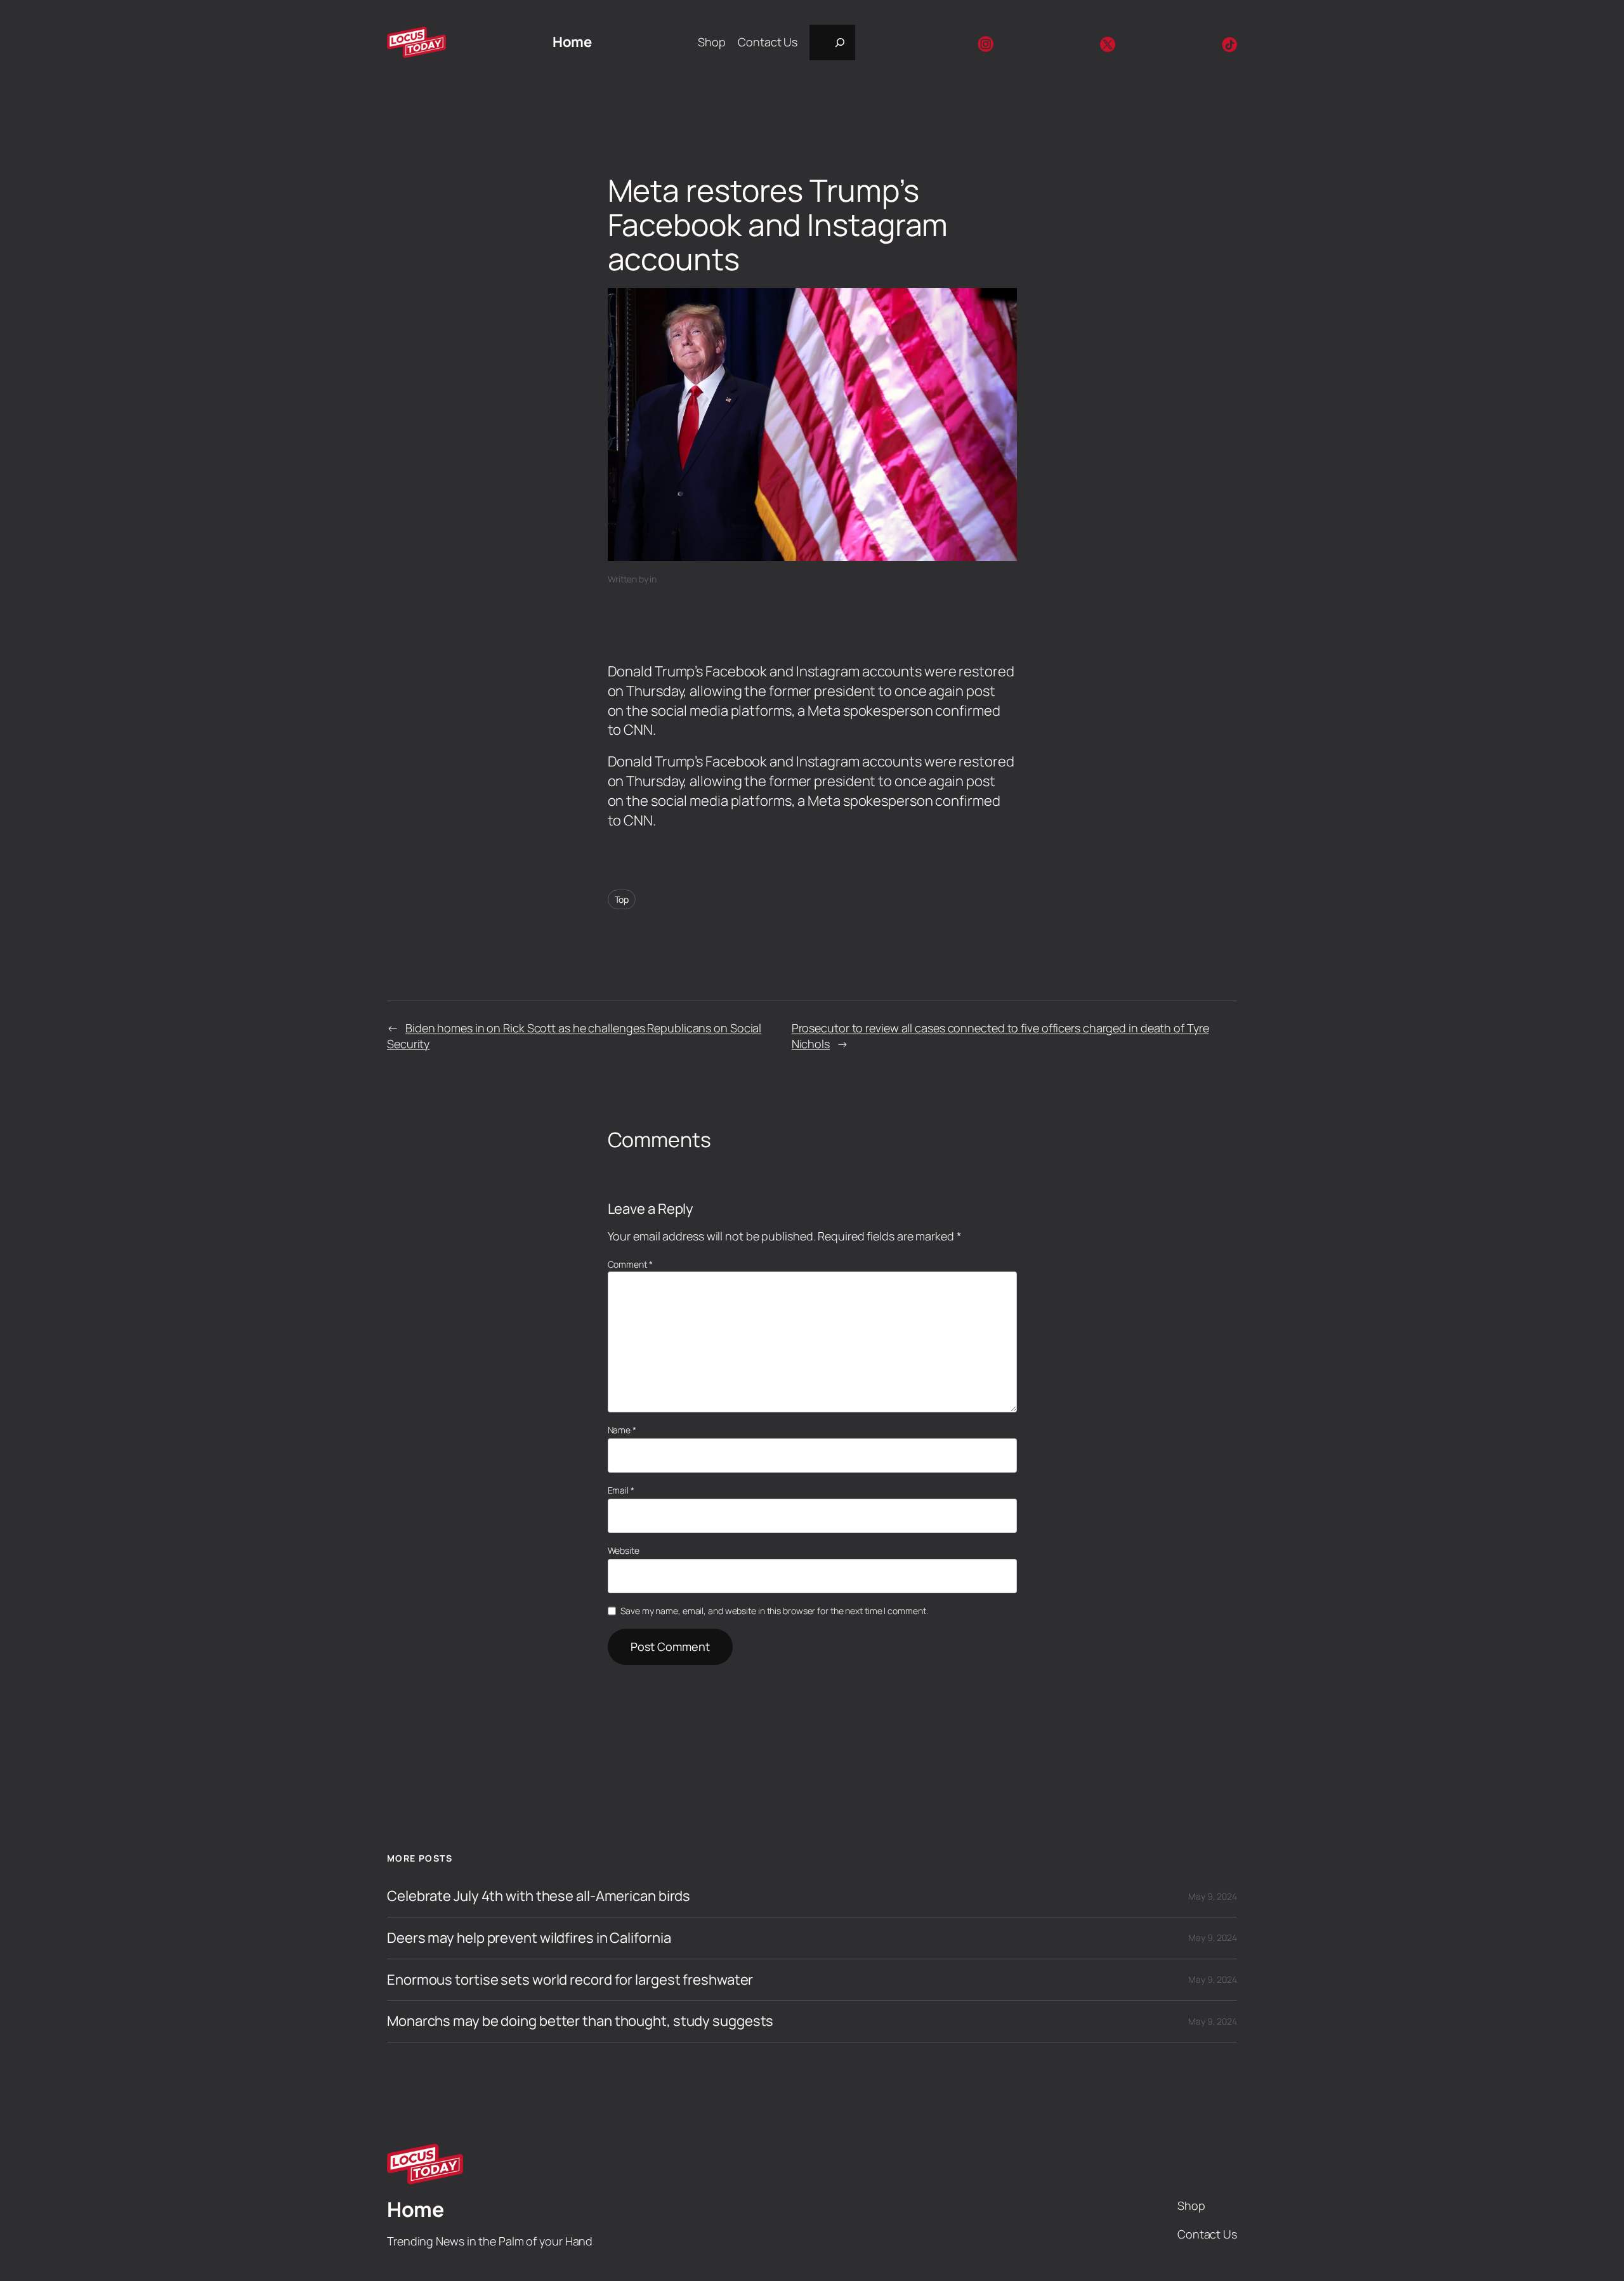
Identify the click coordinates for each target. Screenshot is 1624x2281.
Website (624, 1550)
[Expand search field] (832, 43)
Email (621, 1490)
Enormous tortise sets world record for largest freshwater (570, 1980)
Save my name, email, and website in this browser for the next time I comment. (774, 1611)
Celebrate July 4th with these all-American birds (539, 1896)
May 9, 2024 (1213, 1896)
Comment (630, 1264)
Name (622, 1430)
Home (572, 42)
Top (622, 899)
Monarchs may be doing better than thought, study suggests (580, 2021)
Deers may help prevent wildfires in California (529, 1938)
